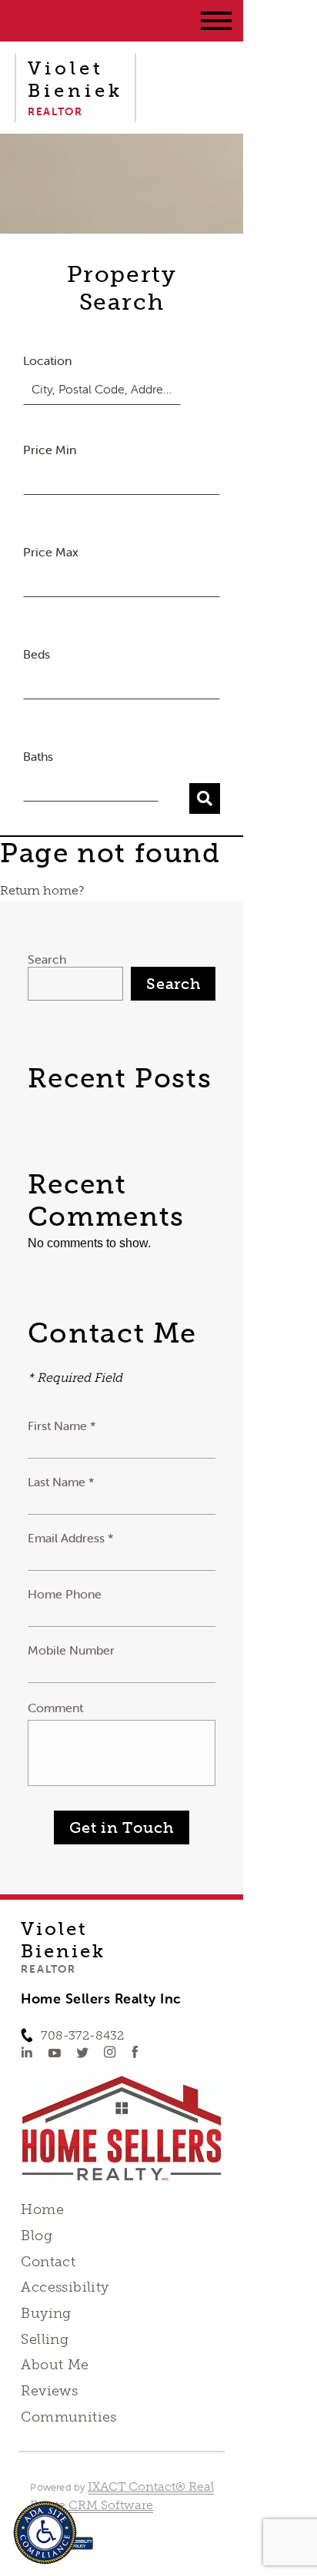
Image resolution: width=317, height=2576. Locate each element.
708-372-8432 (82, 2035)
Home (42, 2209)
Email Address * (71, 1538)
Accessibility (65, 2287)
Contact (48, 2262)
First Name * (62, 1426)
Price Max (51, 552)
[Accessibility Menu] (45, 2533)
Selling (45, 2339)
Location (47, 360)
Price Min (50, 450)
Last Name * (61, 1482)
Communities (69, 2417)
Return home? (42, 890)
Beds (37, 654)
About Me (55, 2365)
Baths (38, 756)
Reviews (49, 2391)
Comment (55, 1708)
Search (47, 959)
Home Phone (65, 1594)
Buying (46, 2313)
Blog (37, 2236)
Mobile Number (71, 1650)
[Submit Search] (205, 798)
